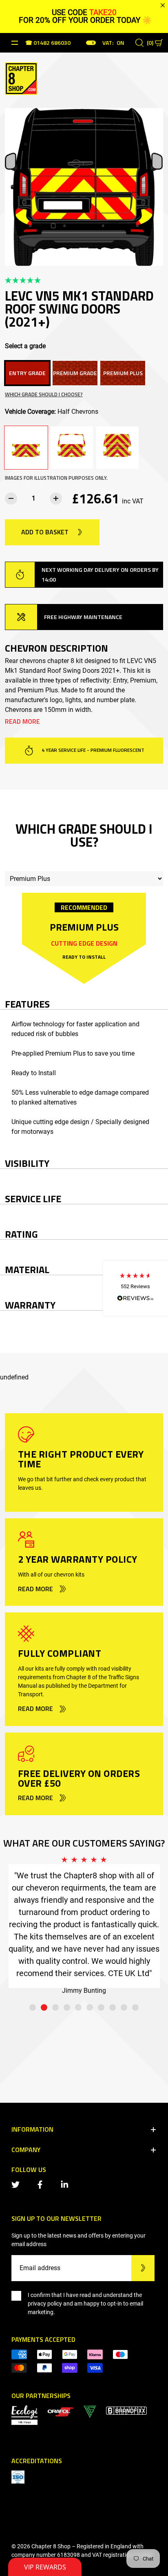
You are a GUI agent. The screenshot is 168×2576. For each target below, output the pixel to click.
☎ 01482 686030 (48, 43)
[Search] (139, 43)
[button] (135, 1288)
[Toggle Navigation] (15, 43)
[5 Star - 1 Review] (84, 281)
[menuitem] (60, 2411)
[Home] (21, 78)
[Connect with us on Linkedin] (66, 2184)
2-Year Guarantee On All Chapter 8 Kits (92, 750)
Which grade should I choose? (44, 394)
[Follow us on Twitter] (17, 2184)
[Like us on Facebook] (42, 2184)
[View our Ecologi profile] (24, 2415)
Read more (22, 721)
